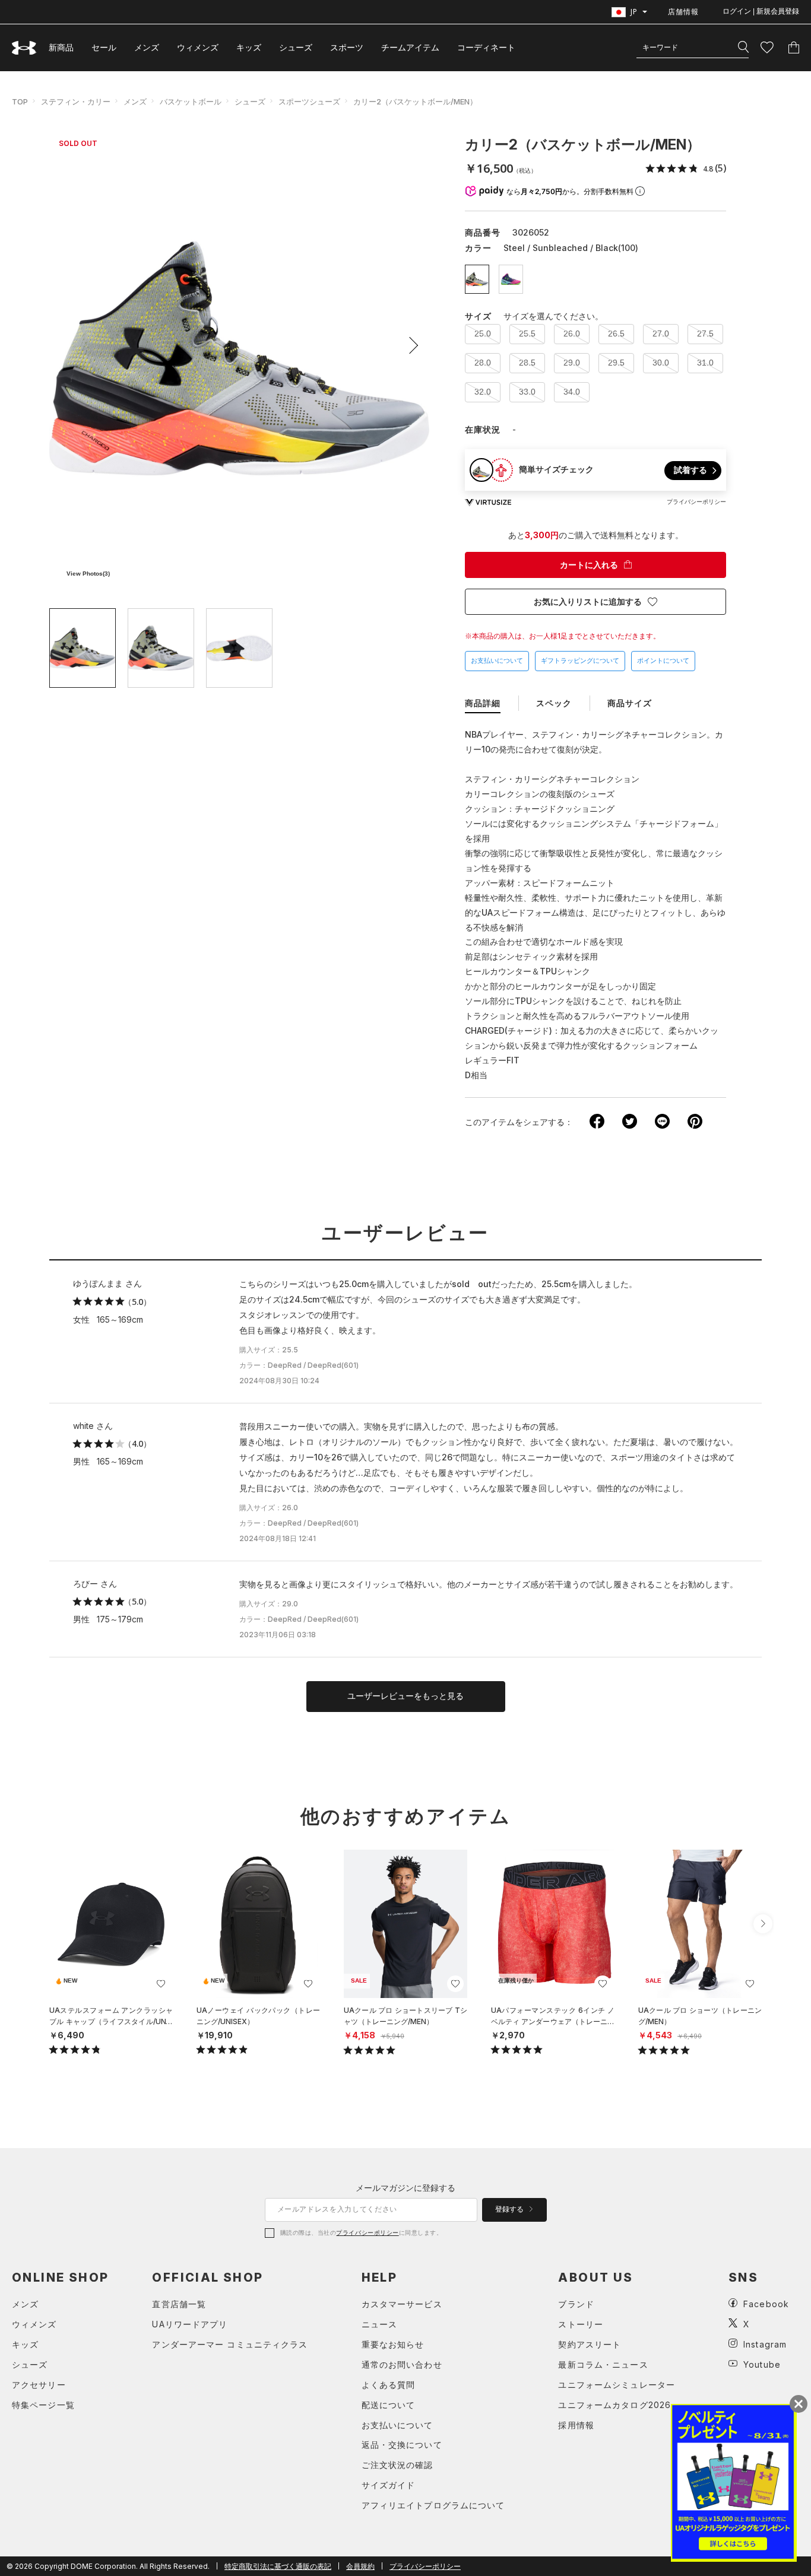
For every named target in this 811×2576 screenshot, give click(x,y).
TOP (20, 101)
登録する (510, 2209)
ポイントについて (663, 660)
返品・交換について (402, 2445)
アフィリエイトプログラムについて (433, 2505)
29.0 (572, 363)
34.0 (572, 392)
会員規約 (360, 2566)
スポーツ (347, 47)
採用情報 (576, 2425)
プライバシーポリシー (367, 2232)
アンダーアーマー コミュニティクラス (230, 2344)
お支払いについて (497, 660)
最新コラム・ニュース (603, 2364)
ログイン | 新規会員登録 (761, 11)
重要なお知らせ (393, 2344)
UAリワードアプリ (190, 2324)
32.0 (483, 392)
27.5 (705, 333)
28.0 (483, 363)
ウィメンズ (198, 47)
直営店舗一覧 (179, 2304)
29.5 (616, 363)
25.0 (483, 333)
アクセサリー (39, 2385)
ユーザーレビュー (405, 1233)
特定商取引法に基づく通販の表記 (278, 2566)
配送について (389, 2405)
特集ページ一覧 (43, 2405)
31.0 (705, 363)
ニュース (379, 2324)
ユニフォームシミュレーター (617, 2385)
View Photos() (88, 574)
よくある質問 (389, 2385)
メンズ (147, 47)
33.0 (527, 392)
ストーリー (581, 2324)
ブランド (576, 2304)
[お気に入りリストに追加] (161, 1984)
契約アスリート (590, 2344)
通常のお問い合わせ (402, 2364)
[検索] (743, 47)
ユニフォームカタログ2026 (614, 2405)
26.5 (616, 333)
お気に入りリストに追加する (588, 602)
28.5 (527, 363)
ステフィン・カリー (76, 101)
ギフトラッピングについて (580, 660)
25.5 (527, 333)
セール (104, 47)
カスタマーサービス (402, 2304)
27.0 (661, 333)
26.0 (572, 333)
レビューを (405, 1696)
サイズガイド (389, 2485)
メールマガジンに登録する (405, 2188)
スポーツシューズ (309, 101)
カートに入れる (589, 565)
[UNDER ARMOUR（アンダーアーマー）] (24, 48)
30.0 (661, 363)
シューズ (296, 47)
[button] (410, 345)
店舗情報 (683, 12)
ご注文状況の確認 (397, 2465)
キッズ (249, 47)
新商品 (61, 47)
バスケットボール (191, 101)
